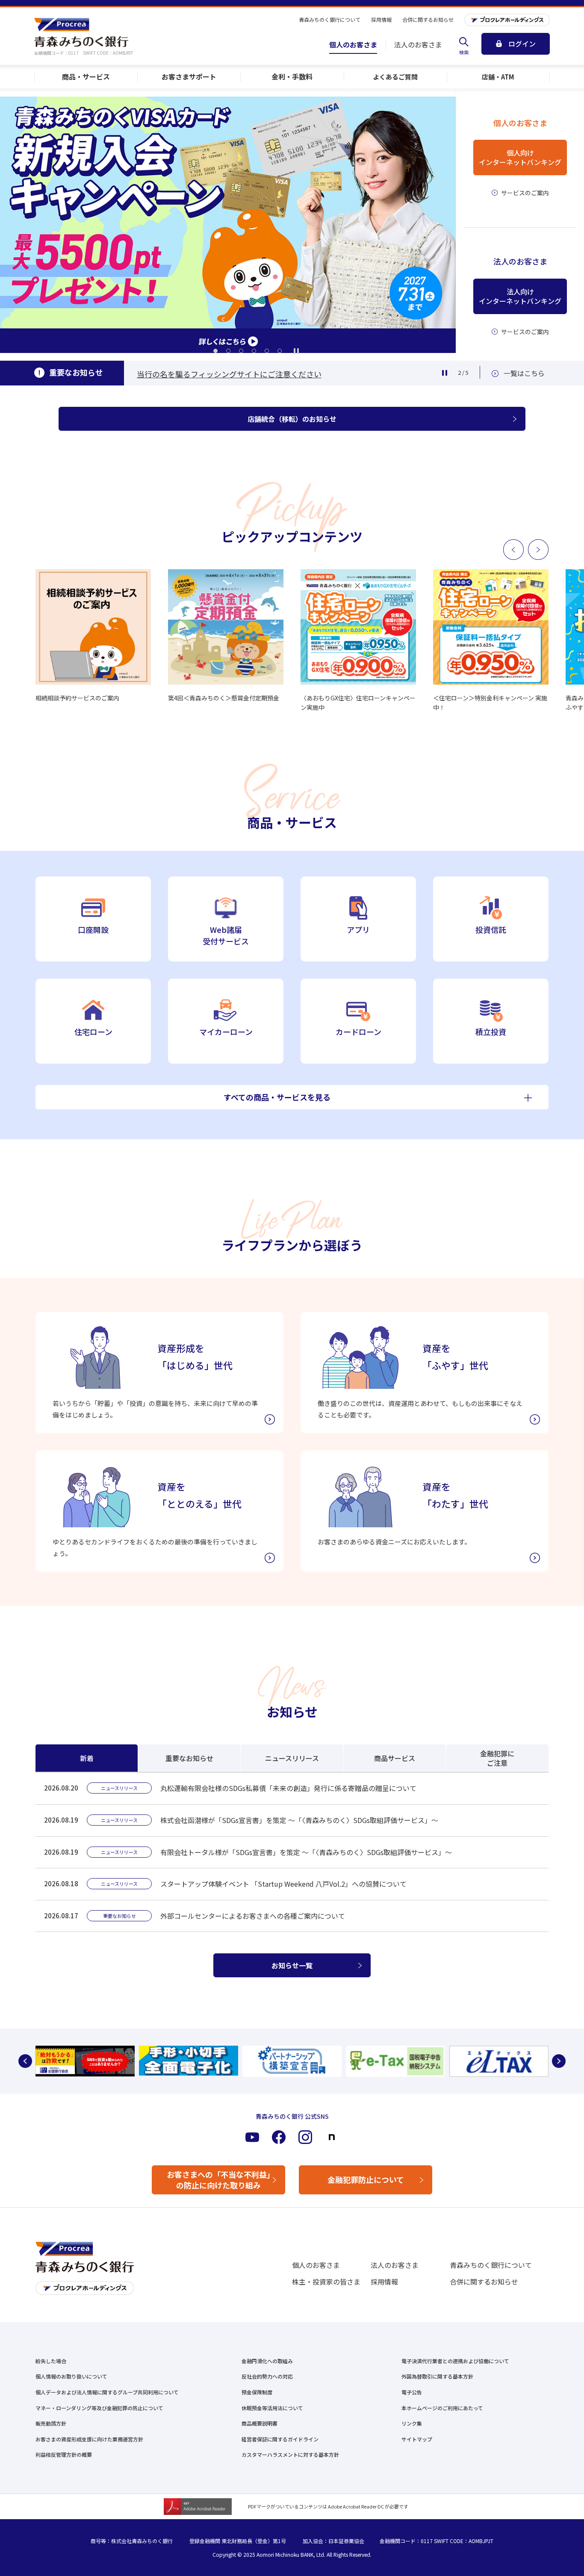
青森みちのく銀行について (491, 2265)
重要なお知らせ (189, 1758)
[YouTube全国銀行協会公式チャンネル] (85, 2061)
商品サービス (395, 1758)
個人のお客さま (316, 2265)
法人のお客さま (395, 2265)
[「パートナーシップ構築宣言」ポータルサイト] (189, 2061)
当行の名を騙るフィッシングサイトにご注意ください (229, 374)
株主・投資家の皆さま (326, 2282)
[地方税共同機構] (395, 2061)
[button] (215, 351)
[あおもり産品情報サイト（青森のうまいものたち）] (499, 2061)
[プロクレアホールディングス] (507, 20)
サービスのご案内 (525, 193)
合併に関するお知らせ (484, 2282)
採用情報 (384, 2282)
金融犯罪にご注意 (497, 1758)
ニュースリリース (292, 1758)
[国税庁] (292, 2061)
